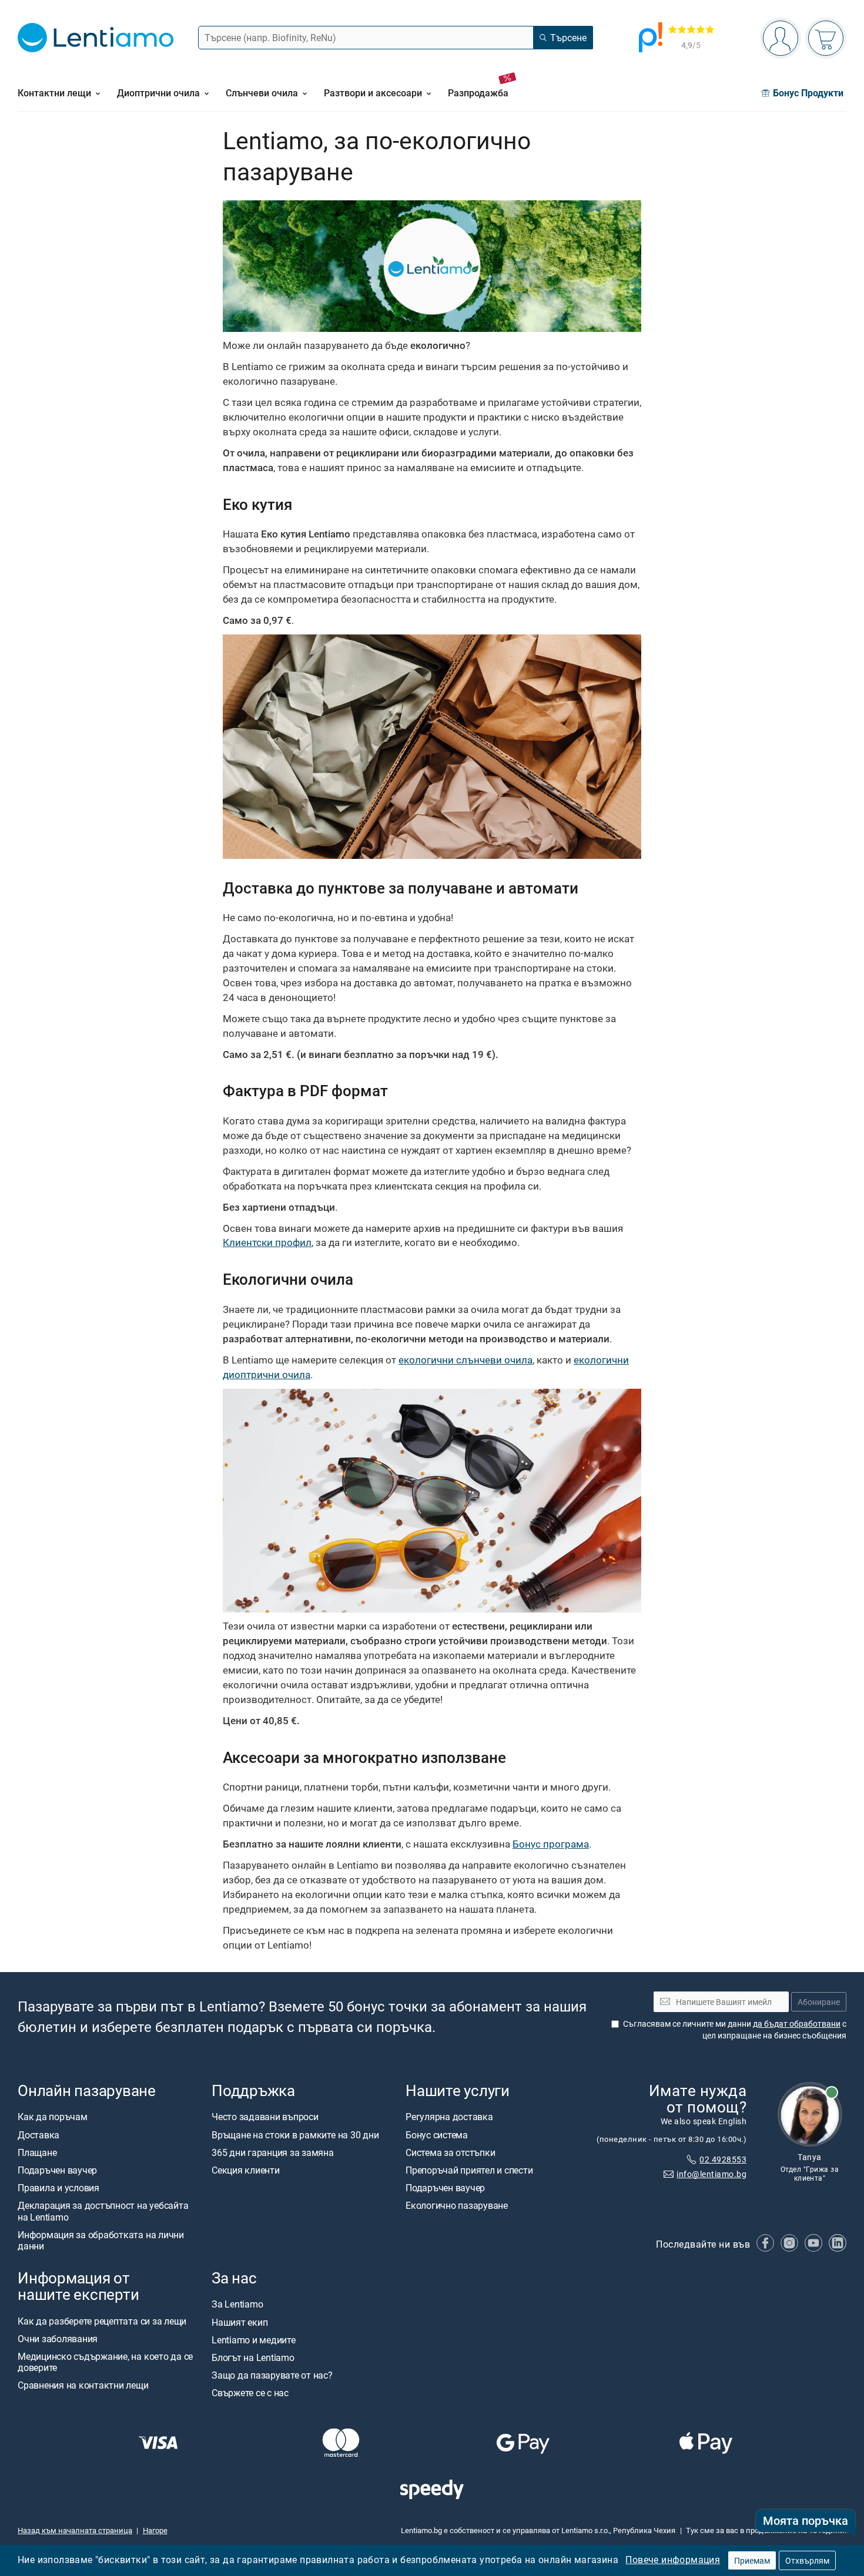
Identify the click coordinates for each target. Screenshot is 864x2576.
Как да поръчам (53, 2117)
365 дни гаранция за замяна (273, 2152)
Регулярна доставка (449, 2117)
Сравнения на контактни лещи (83, 2385)
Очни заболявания (58, 2338)
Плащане (37, 2152)
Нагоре (155, 2530)
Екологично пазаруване (457, 2205)
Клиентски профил (267, 1242)
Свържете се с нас (250, 2393)
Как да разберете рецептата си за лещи (102, 2320)
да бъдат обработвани (797, 2023)
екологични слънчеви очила (466, 1360)
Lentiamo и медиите (254, 2339)
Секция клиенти (246, 2170)
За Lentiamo (237, 2304)
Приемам (752, 2560)
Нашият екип (240, 2322)
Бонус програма (551, 1844)
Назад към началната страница (75, 2530)
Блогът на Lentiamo (253, 2357)
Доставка (38, 2134)
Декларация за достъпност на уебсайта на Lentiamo (103, 2211)
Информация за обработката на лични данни (101, 2240)
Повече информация (673, 2560)
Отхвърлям (807, 2560)
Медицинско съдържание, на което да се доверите (105, 2362)
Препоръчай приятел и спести (469, 2170)
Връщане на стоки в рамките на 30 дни (295, 2134)
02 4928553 (723, 2159)
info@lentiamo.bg (711, 2173)
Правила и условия (58, 2188)
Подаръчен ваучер (57, 2170)
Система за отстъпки (450, 2152)
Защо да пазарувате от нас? (272, 2375)
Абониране (819, 2001)
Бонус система (437, 2134)
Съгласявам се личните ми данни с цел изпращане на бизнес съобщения (735, 2029)
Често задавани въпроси (265, 2117)
